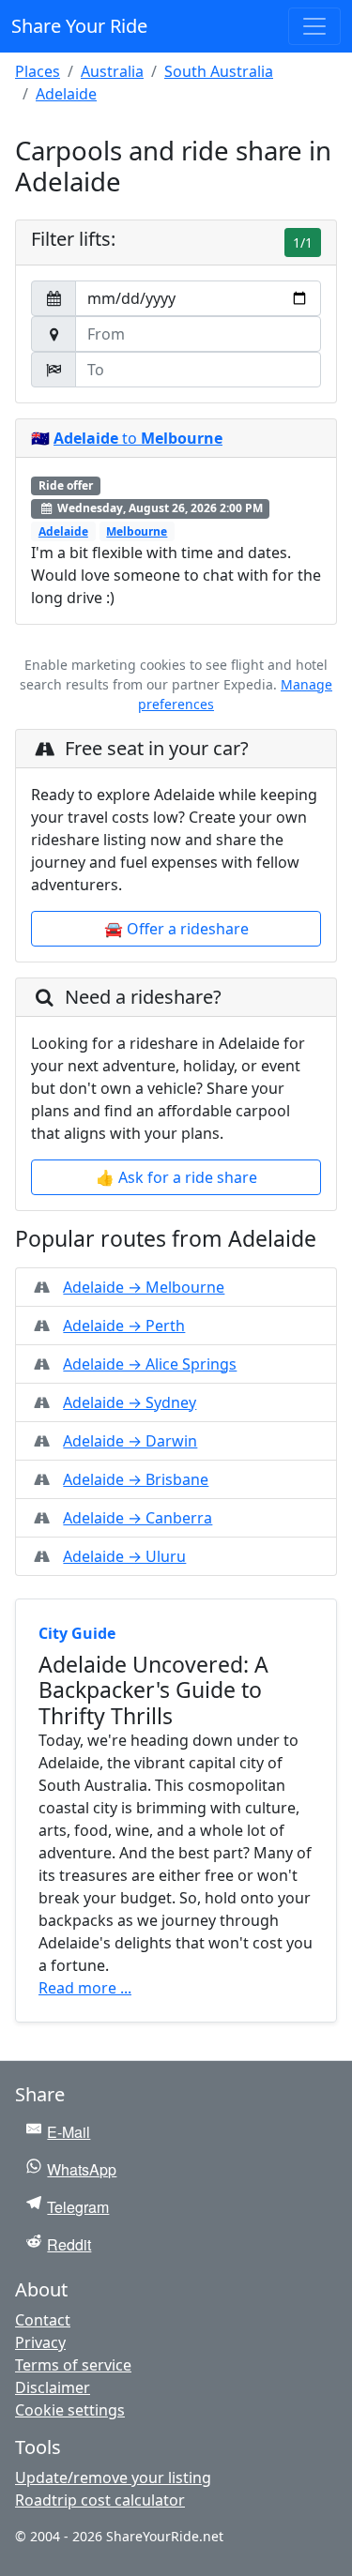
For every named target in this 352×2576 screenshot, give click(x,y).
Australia (112, 71)
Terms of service (73, 2365)
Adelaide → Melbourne (144, 1287)
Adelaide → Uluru (124, 1556)
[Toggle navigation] (314, 26)
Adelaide (66, 94)
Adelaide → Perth (124, 1326)
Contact (43, 2320)
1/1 (303, 242)
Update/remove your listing (113, 2478)
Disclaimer (53, 2387)
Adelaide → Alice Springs (150, 1364)
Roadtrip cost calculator (100, 2500)
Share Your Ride (79, 26)
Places (38, 71)
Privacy (40, 2342)
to (138, 438)
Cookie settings (70, 2410)
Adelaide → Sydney (130, 1402)
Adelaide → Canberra (138, 1518)
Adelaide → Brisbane (136, 1479)
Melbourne (137, 531)
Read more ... (85, 1988)
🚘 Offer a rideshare (176, 929)
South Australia (219, 71)
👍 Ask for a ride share (176, 1177)
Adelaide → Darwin (130, 1441)
